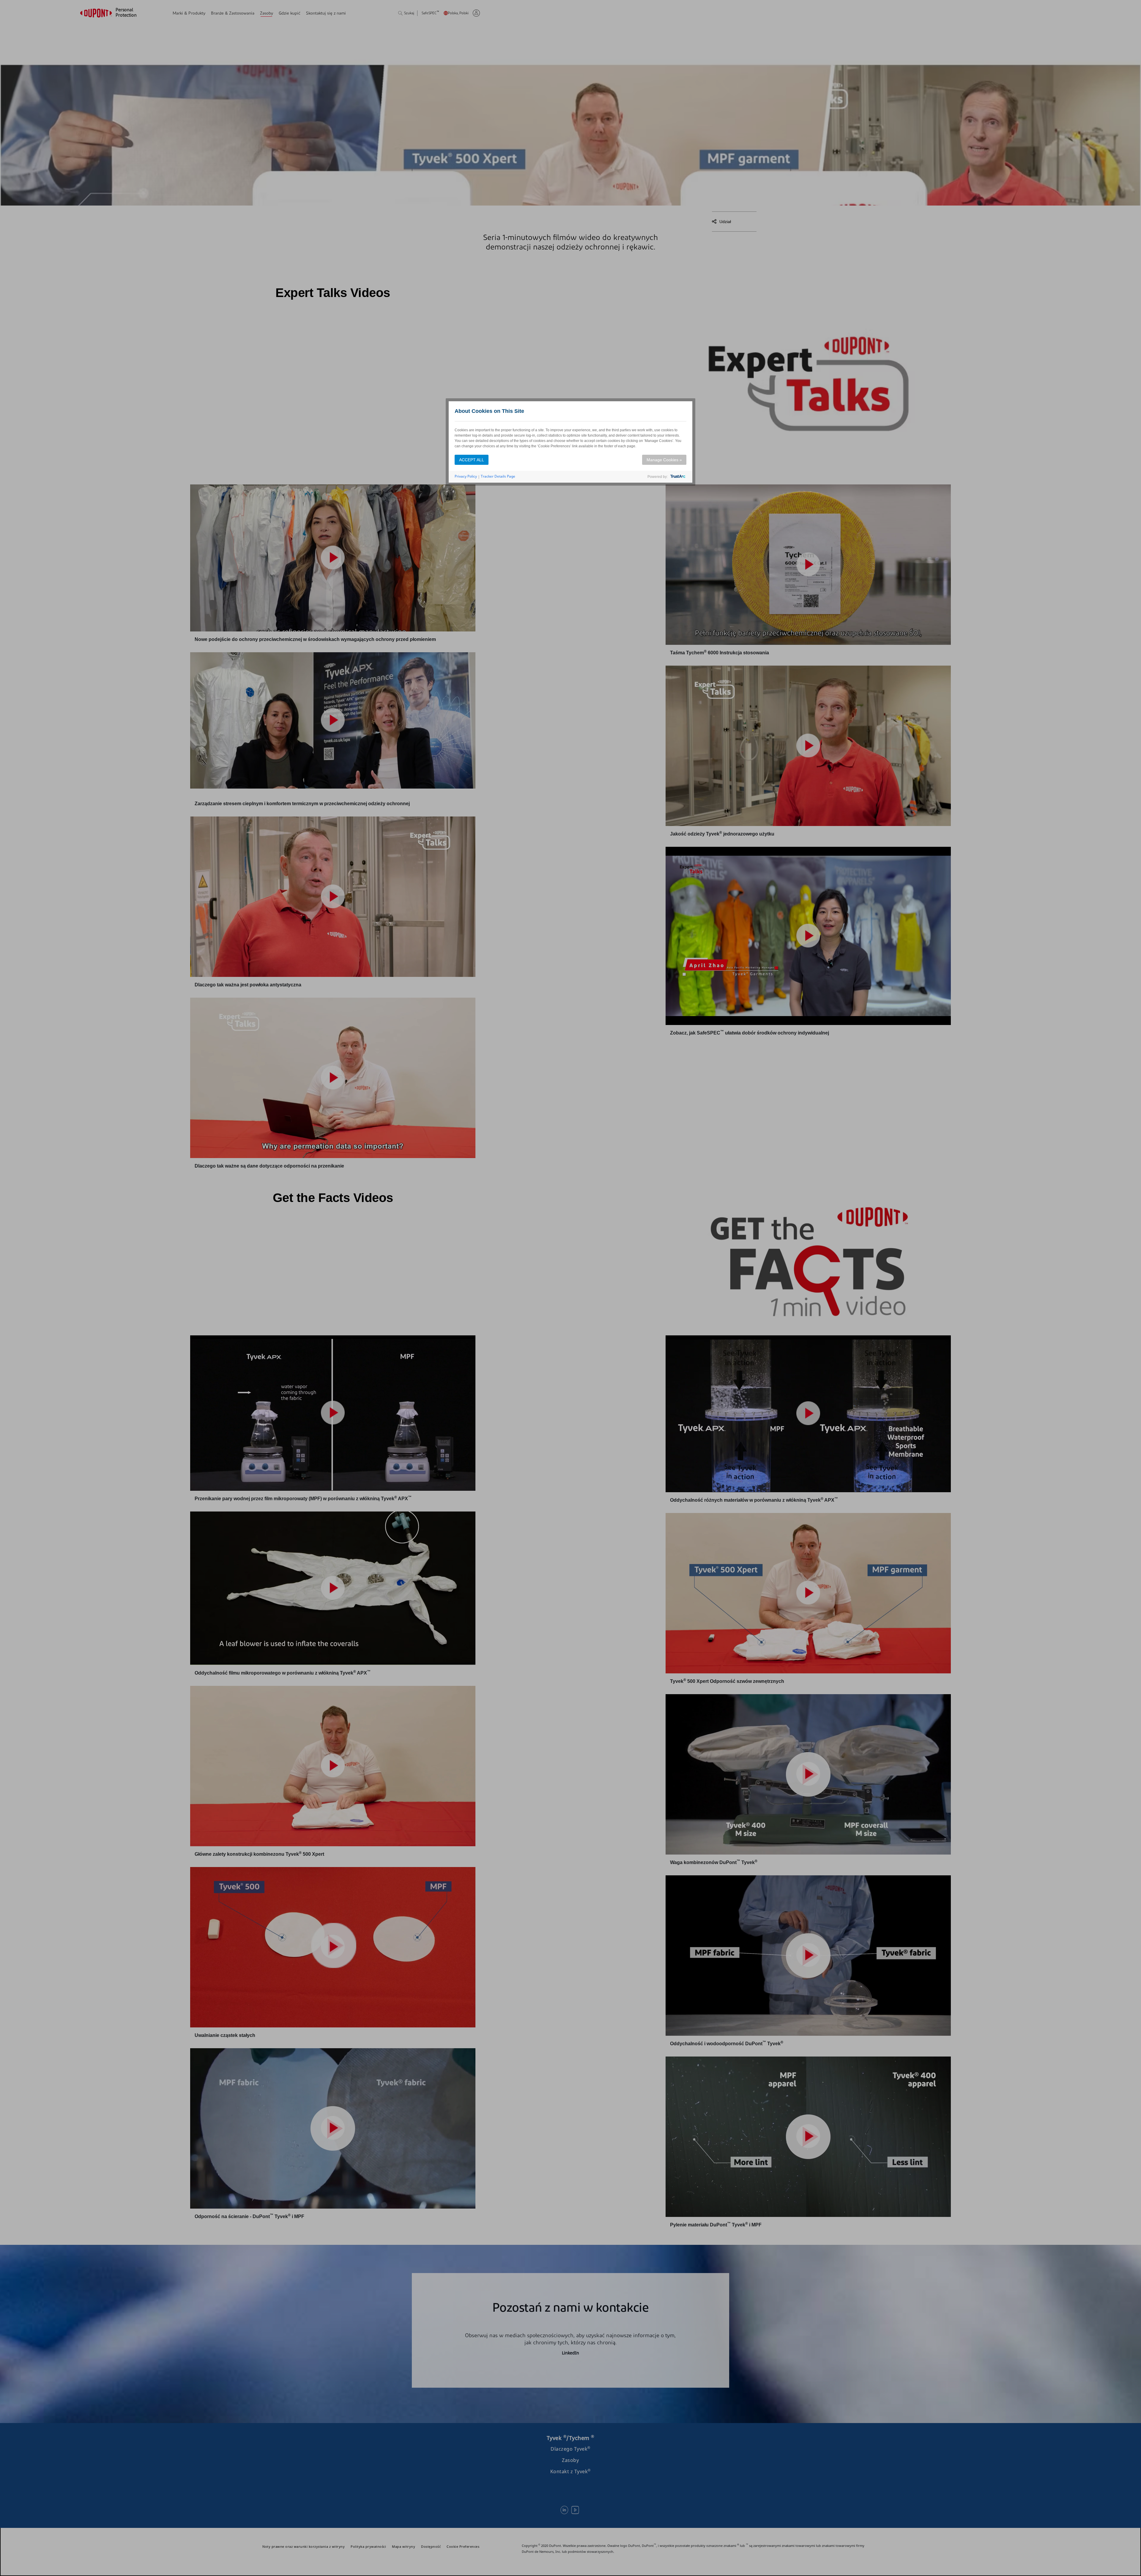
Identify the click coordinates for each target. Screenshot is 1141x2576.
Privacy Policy (466, 476)
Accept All (472, 460)
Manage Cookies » (664, 460)
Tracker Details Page (498, 476)
